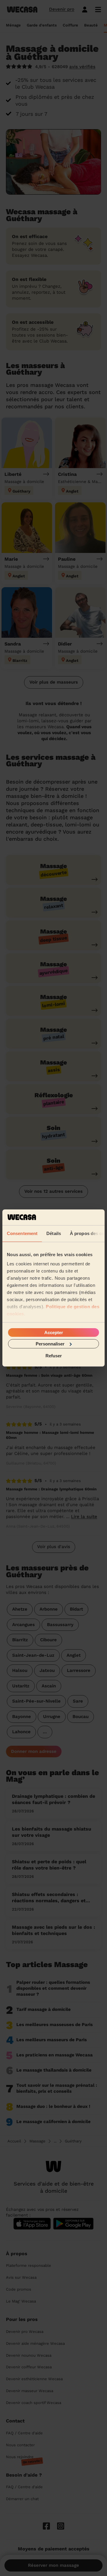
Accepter (54, 1332)
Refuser (54, 1356)
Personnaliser (50, 1344)
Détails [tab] (54, 1233)
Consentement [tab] (22, 1233)
